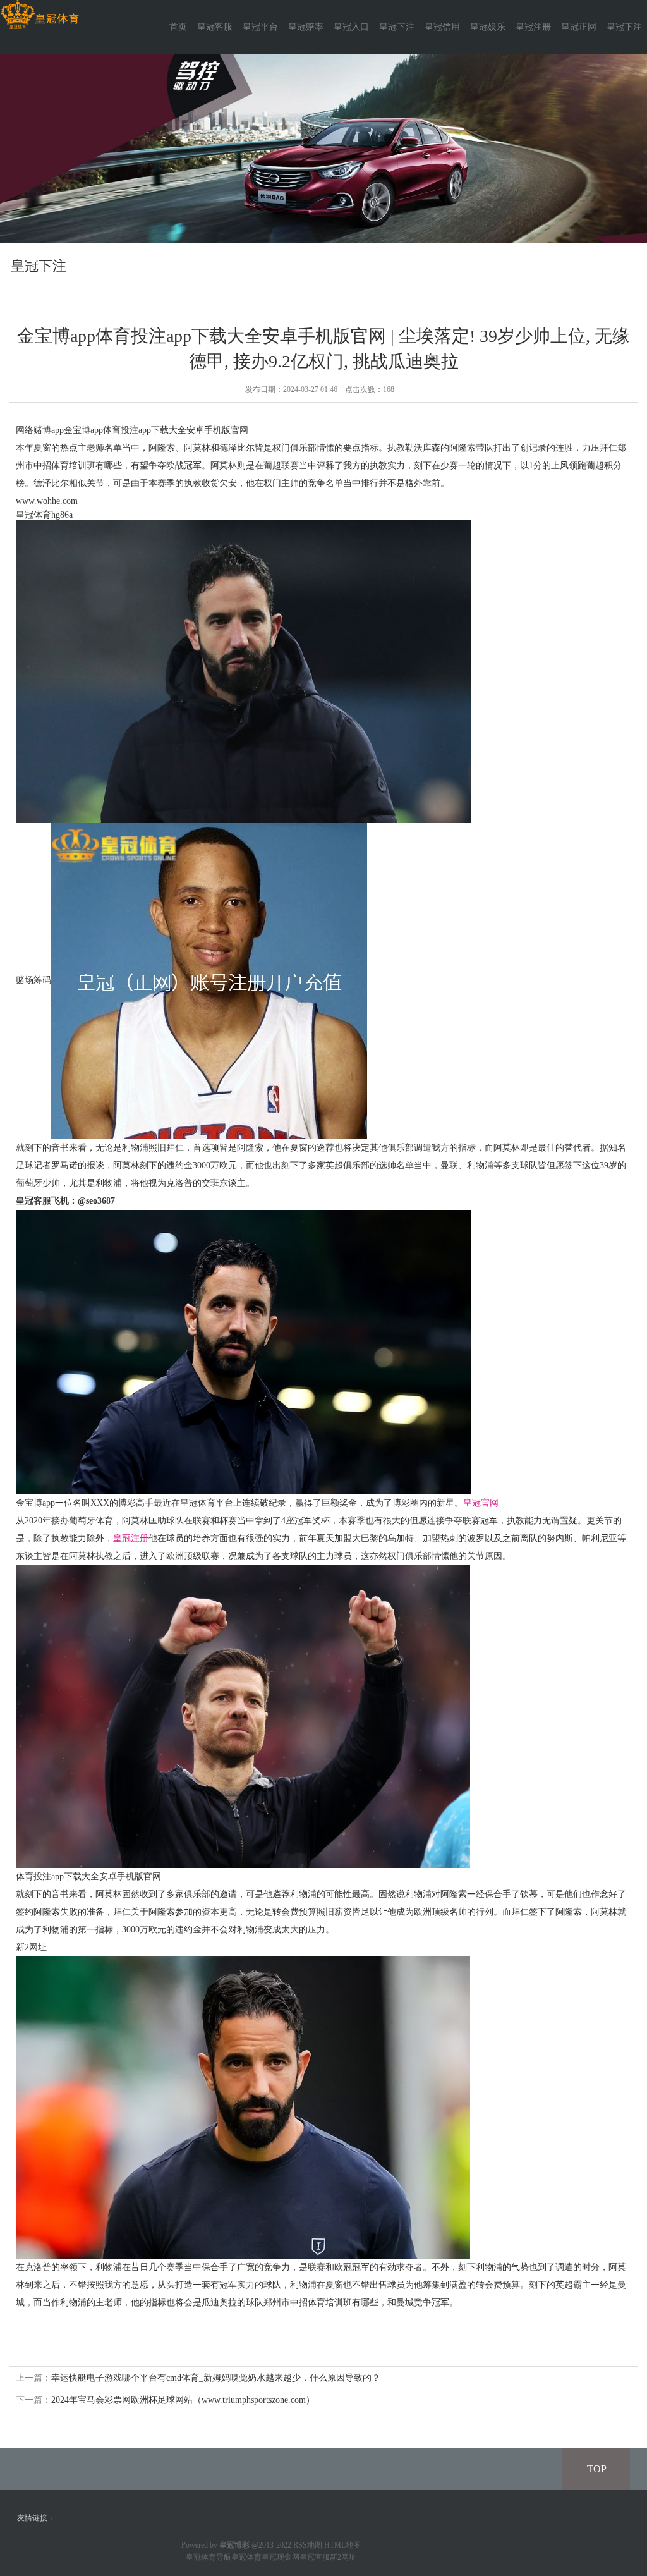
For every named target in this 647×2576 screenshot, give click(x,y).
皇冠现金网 (281, 2557)
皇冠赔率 (306, 27)
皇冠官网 (481, 1503)
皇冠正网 (579, 27)
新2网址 (343, 2557)
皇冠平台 (260, 27)
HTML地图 (342, 2545)
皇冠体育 (246, 2557)
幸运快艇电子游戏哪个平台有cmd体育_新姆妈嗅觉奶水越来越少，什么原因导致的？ (216, 2378)
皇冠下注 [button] (624, 27)
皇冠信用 (442, 27)
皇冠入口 (351, 27)
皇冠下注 (397, 27)
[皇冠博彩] (39, 15)
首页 (178, 27)
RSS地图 (308, 2545)
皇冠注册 (533, 27)
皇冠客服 (215, 27)
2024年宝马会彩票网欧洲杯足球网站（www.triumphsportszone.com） (183, 2400)
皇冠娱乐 (488, 27)
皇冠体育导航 (209, 2557)
